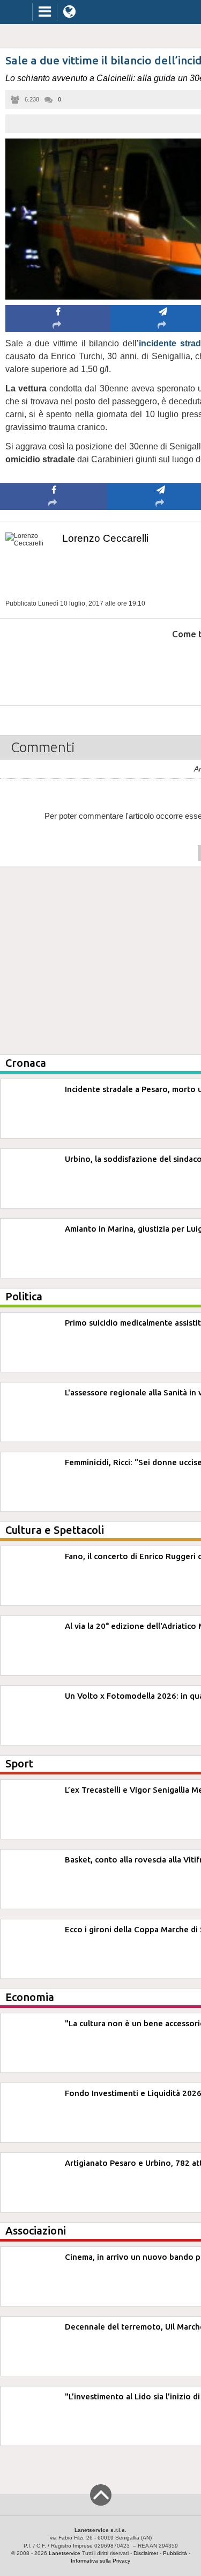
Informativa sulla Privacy (100, 2561)
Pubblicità (175, 2553)
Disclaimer (146, 2553)
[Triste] (161, 667)
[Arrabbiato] (54, 667)
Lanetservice (65, 2553)
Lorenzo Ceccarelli (105, 538)
